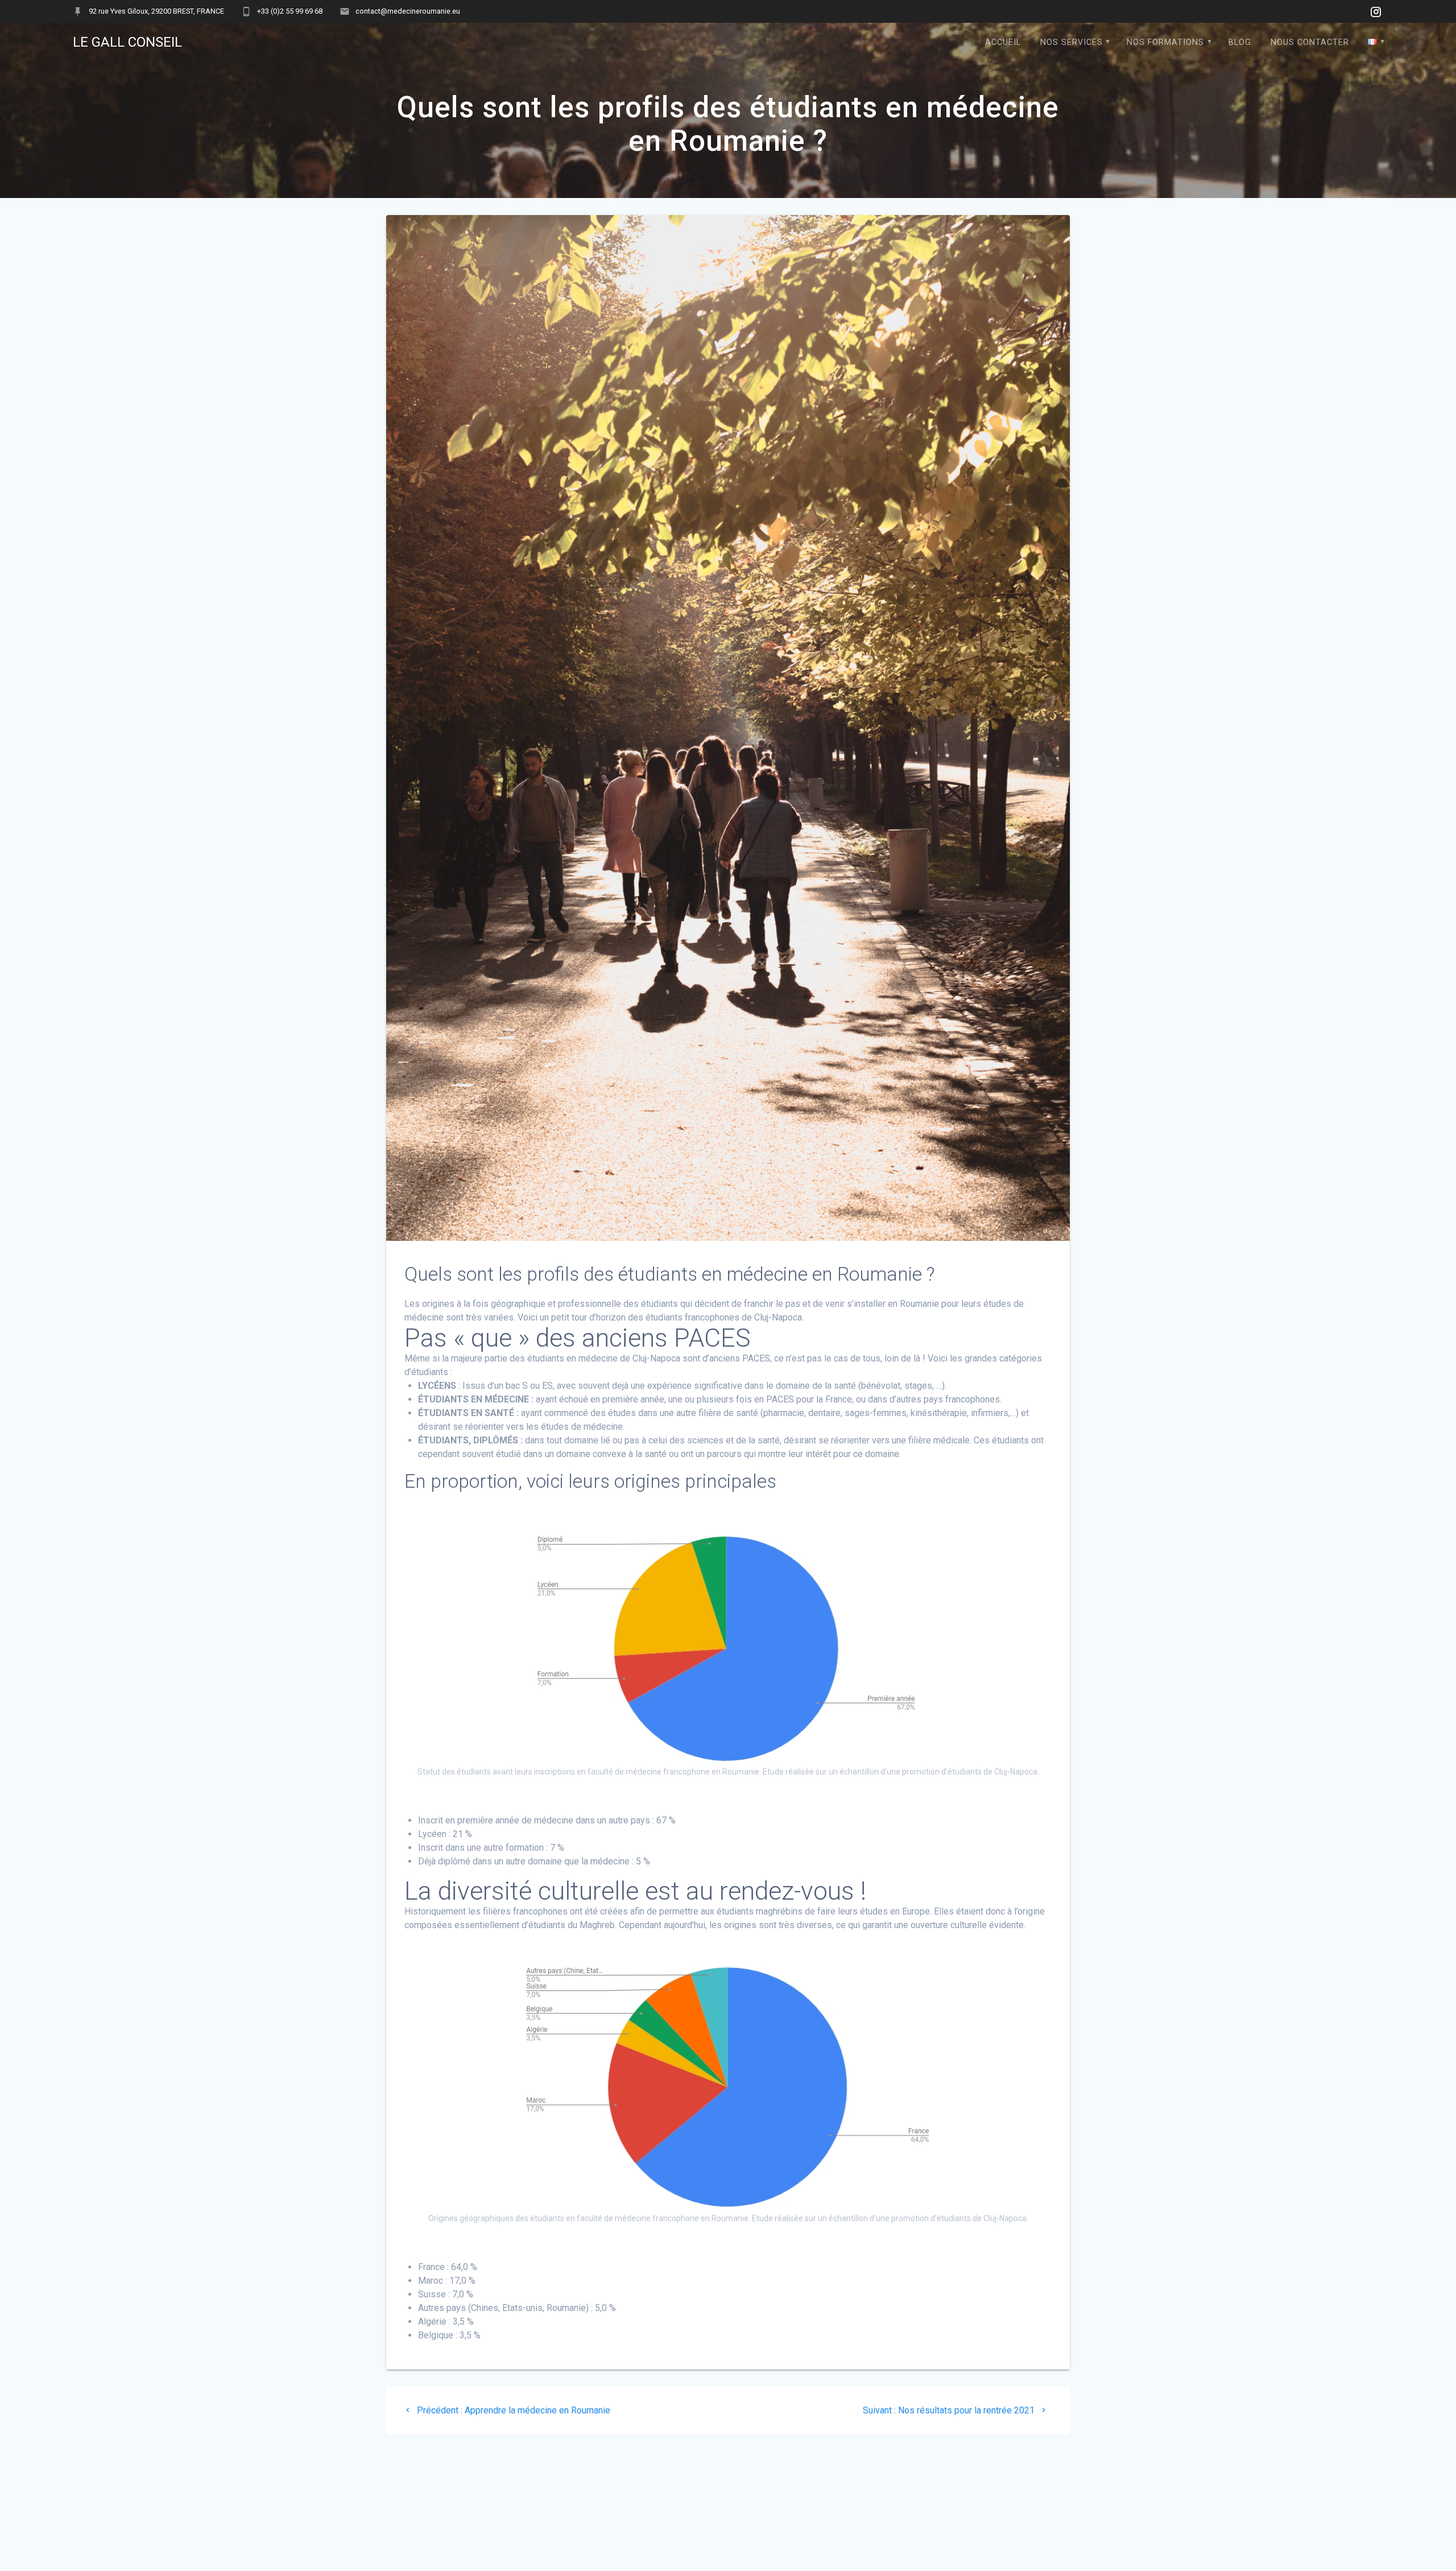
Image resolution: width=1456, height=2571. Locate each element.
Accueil (1003, 42)
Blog (1240, 42)
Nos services (1072, 42)
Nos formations (1165, 42)
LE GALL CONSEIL (127, 42)
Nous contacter (1310, 42)
